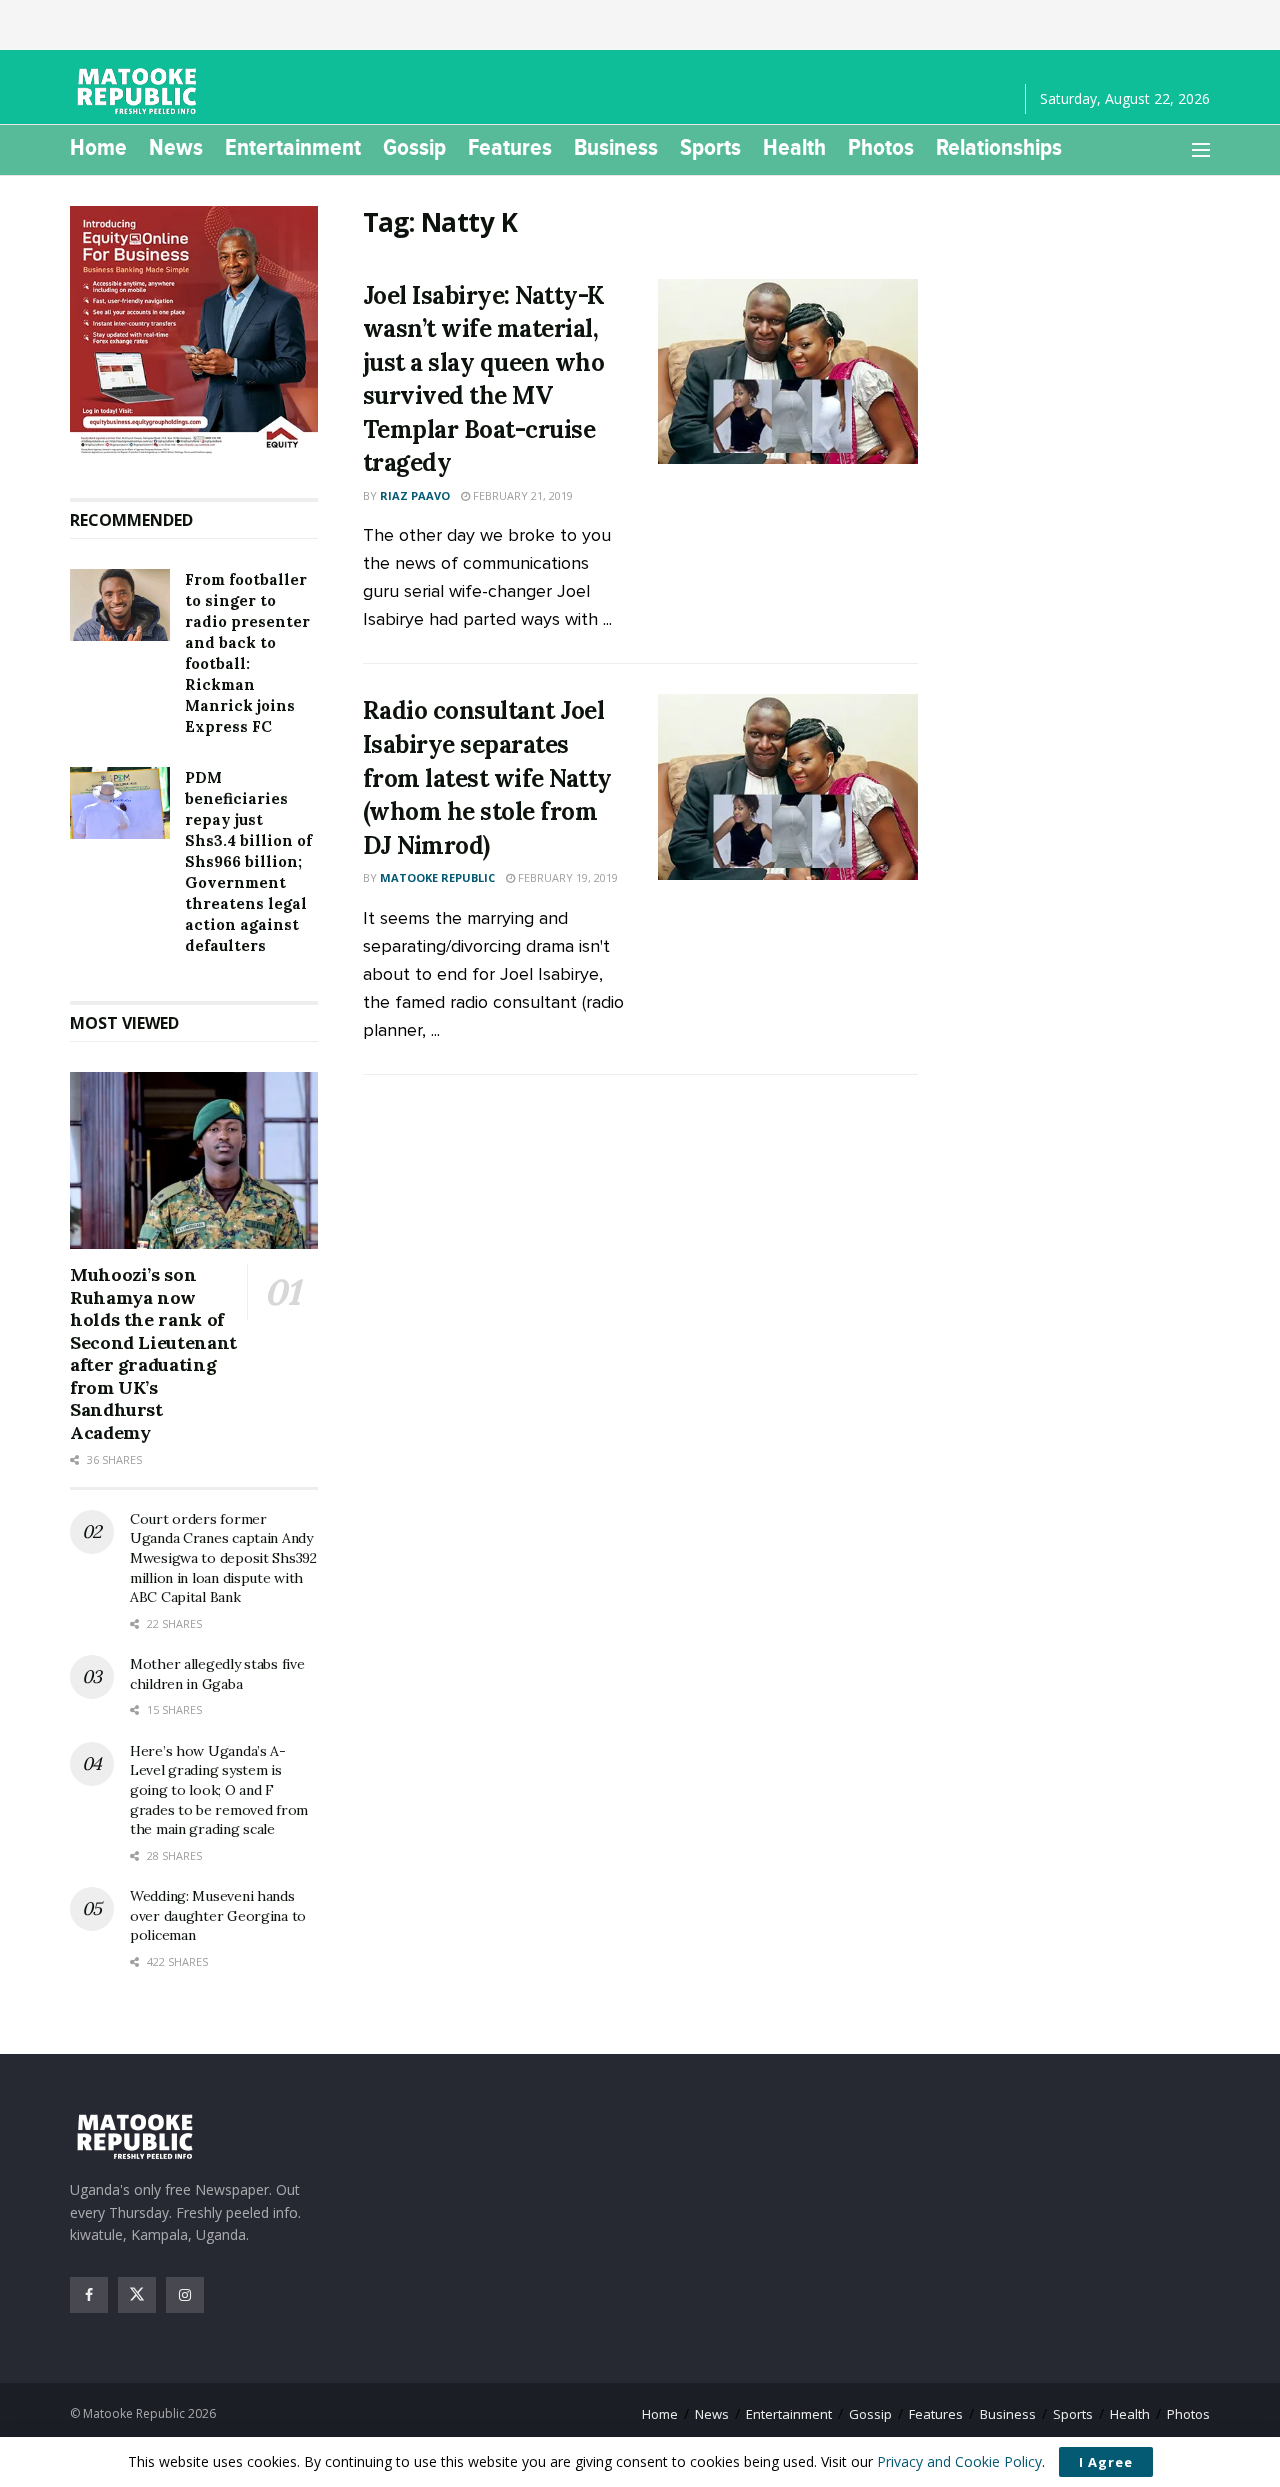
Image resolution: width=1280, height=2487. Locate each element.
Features (510, 147)
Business (616, 147)
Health (794, 147)
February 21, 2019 (521, 495)
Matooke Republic (437, 877)
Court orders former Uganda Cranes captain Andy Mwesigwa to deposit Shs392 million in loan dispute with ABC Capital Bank (223, 1558)
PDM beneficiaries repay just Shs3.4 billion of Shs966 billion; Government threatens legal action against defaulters (248, 861)
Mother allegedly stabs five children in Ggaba (217, 1674)
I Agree (1106, 2462)
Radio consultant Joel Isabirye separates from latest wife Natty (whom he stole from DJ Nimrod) (487, 777)
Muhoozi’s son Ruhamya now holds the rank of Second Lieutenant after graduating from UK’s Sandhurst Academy (153, 1353)
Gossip (414, 147)
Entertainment (293, 147)
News (176, 147)
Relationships (999, 147)
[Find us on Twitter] (137, 2295)
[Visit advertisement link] (194, 332)
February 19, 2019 (566, 877)
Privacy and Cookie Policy (959, 2461)
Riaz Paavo (415, 495)
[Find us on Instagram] (185, 2295)
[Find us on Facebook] (89, 2295)
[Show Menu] (1201, 150)
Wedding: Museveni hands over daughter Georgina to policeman (218, 1915)
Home (98, 147)
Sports (710, 147)
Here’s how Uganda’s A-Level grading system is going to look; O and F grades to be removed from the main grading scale (219, 1790)
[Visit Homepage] (140, 91)
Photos (881, 147)
